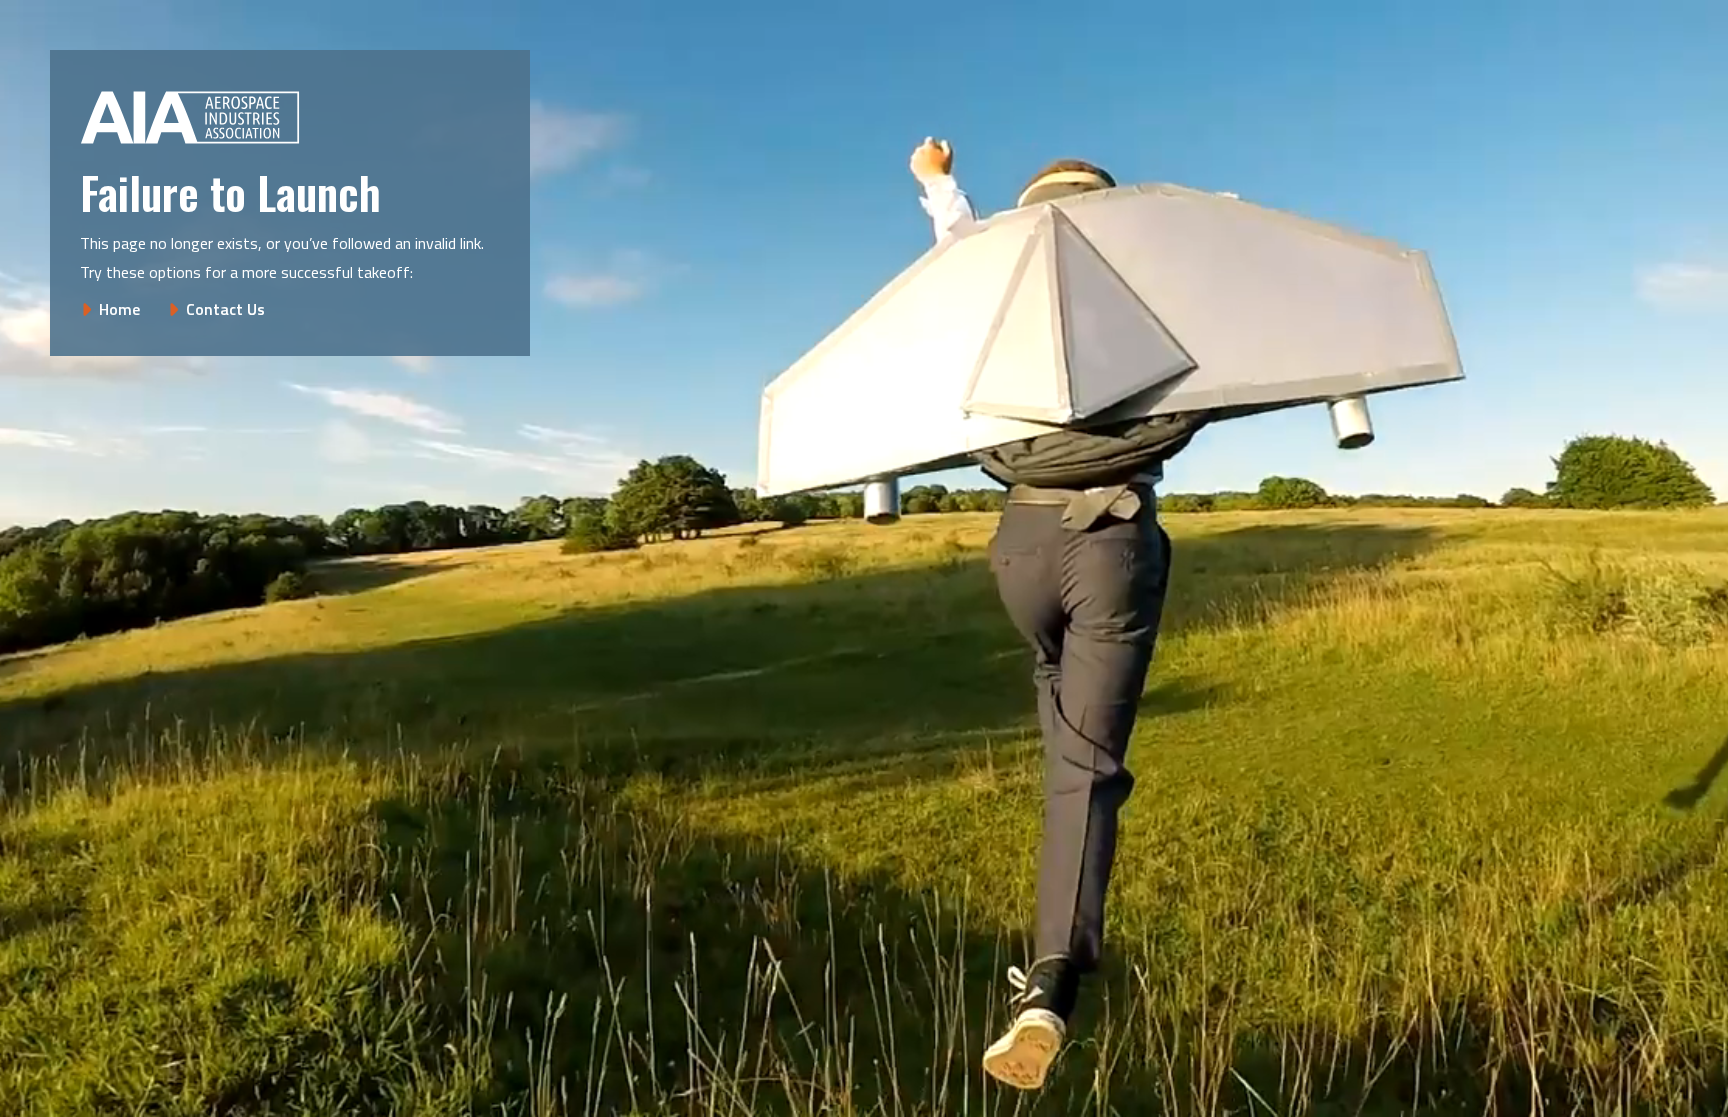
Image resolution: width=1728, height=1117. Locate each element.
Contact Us (225, 309)
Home (119, 309)
